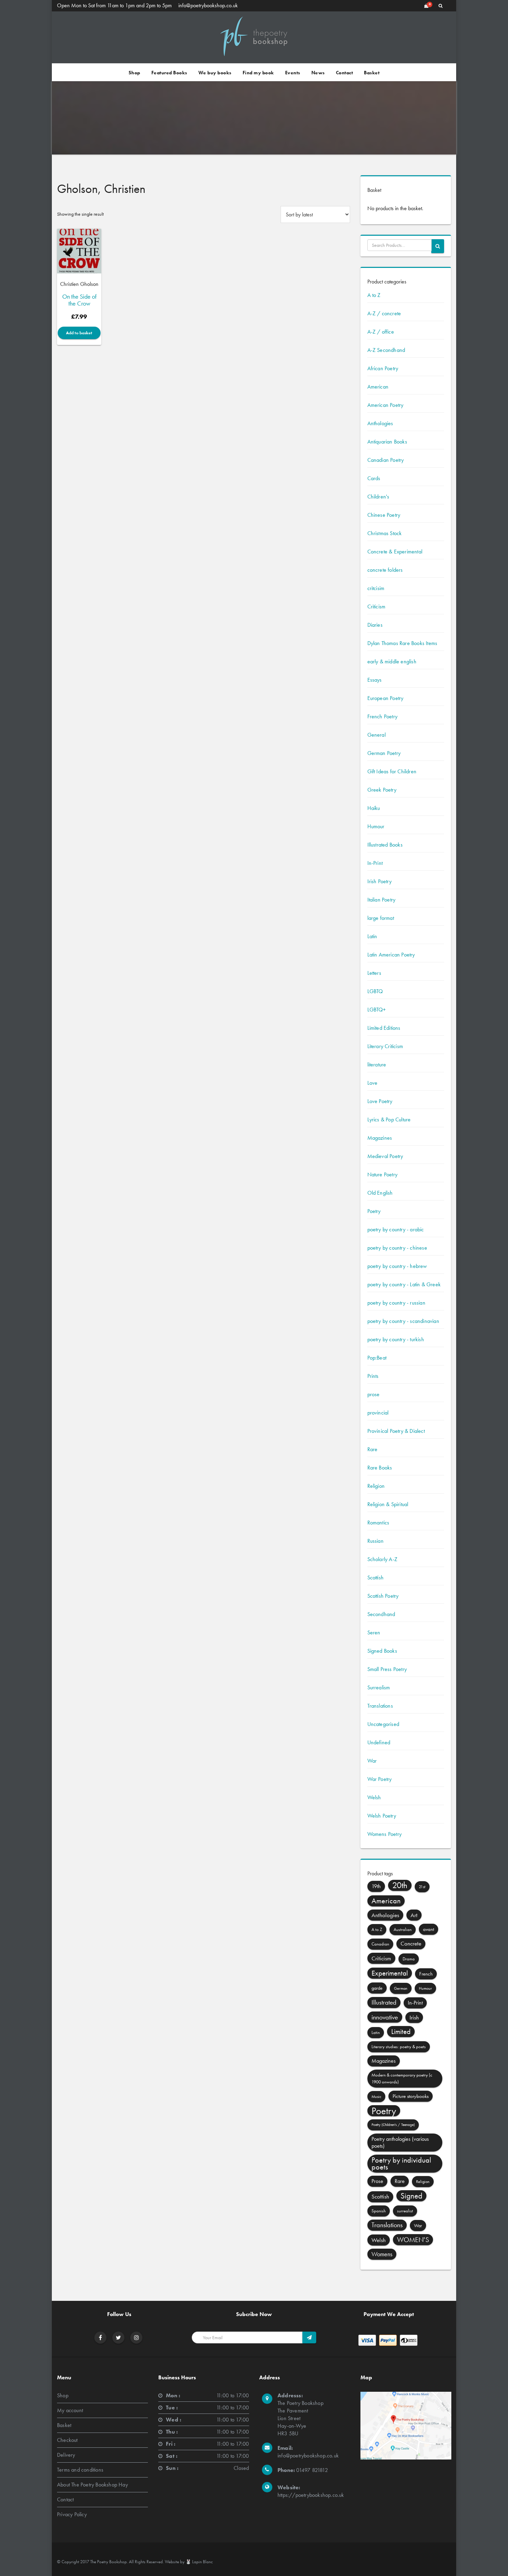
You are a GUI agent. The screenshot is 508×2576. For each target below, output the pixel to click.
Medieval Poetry (385, 1156)
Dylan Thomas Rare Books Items (402, 643)
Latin (372, 936)
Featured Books (169, 73)
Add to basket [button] (79, 333)
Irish (414, 2017)
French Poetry (383, 716)
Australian (403, 1929)
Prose (377, 2181)
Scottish (376, 1578)
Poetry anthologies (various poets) (400, 2142)
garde (377, 1988)
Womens (382, 2254)
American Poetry (385, 405)
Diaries (375, 625)
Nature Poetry (383, 1174)
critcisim (376, 588)
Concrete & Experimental (395, 552)
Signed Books (382, 1651)
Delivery (66, 2455)
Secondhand (381, 1614)
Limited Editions (384, 1028)
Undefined (379, 1742)
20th (400, 1885)
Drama (409, 1959)
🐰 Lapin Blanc (199, 2562)
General (377, 735)
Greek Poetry (382, 790)
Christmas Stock (385, 533)
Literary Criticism (385, 1046)
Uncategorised (383, 1724)
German (401, 1988)
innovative (385, 2017)
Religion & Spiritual (388, 1504)
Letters (374, 973)
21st (422, 1887)
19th (376, 1886)
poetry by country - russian (396, 1303)
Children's (378, 497)
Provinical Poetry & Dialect (396, 1431)
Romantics (378, 1523)
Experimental (390, 1973)
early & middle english (392, 661)
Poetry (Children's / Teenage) (393, 2125)
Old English (380, 1193)
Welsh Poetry (382, 1816)
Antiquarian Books (387, 442)
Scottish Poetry (383, 1596)
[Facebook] (100, 2338)
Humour (376, 826)
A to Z (374, 295)
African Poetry (383, 368)
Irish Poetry (379, 881)
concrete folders (385, 570)
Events (293, 73)
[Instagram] (137, 2338)
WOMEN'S (413, 2240)
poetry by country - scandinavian (403, 1321)
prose (374, 1394)
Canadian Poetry (386, 460)
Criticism (377, 606)
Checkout (67, 2440)
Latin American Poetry (391, 955)
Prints (373, 1376)
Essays (375, 680)
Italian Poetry (382, 900)
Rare (373, 1449)
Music (376, 2097)
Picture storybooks (411, 2096)
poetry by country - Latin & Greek (404, 1284)
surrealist (405, 2211)
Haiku (374, 808)
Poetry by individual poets (401, 2163)
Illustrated (384, 2002)
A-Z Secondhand (386, 350)
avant (429, 1929)
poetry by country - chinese (397, 1248)
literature (377, 1065)
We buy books (215, 73)
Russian (375, 1541)
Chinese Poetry (384, 515)
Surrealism (379, 1687)
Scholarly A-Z (383, 1559)
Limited (401, 2031)
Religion (376, 1486)
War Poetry (380, 1779)
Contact (345, 73)
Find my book (258, 73)
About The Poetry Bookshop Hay (92, 2485)
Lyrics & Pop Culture (389, 1119)
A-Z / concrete (384, 313)
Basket (372, 73)
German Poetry (384, 753)
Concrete (411, 1944)
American (378, 387)
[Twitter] (118, 2338)
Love (373, 1083)
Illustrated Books (385, 845)
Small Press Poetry (387, 1669)
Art (414, 1915)
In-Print (375, 863)
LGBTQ (375, 991)
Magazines (380, 1138)
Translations (380, 1706)
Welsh (374, 1797)
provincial (378, 1413)
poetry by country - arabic (396, 1229)
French (426, 1974)
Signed (411, 2196)
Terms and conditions (80, 2470)
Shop (134, 73)
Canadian (380, 1944)
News (318, 73)
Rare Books (380, 1468)
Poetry (374, 1211)
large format (381, 918)
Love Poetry (380, 1101)
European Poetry (385, 698)
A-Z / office (381, 332)
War (372, 1761)
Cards (374, 478)
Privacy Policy (72, 2514)
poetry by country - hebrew (397, 1266)
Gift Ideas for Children (392, 771)
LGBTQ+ (377, 1010)
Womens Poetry (385, 1834)
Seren (374, 1632)
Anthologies (380, 423)
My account (70, 2410)
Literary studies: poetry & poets (399, 2047)
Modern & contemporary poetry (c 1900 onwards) (402, 2078)
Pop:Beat (377, 1358)
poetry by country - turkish (396, 1339)
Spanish (379, 2211)
